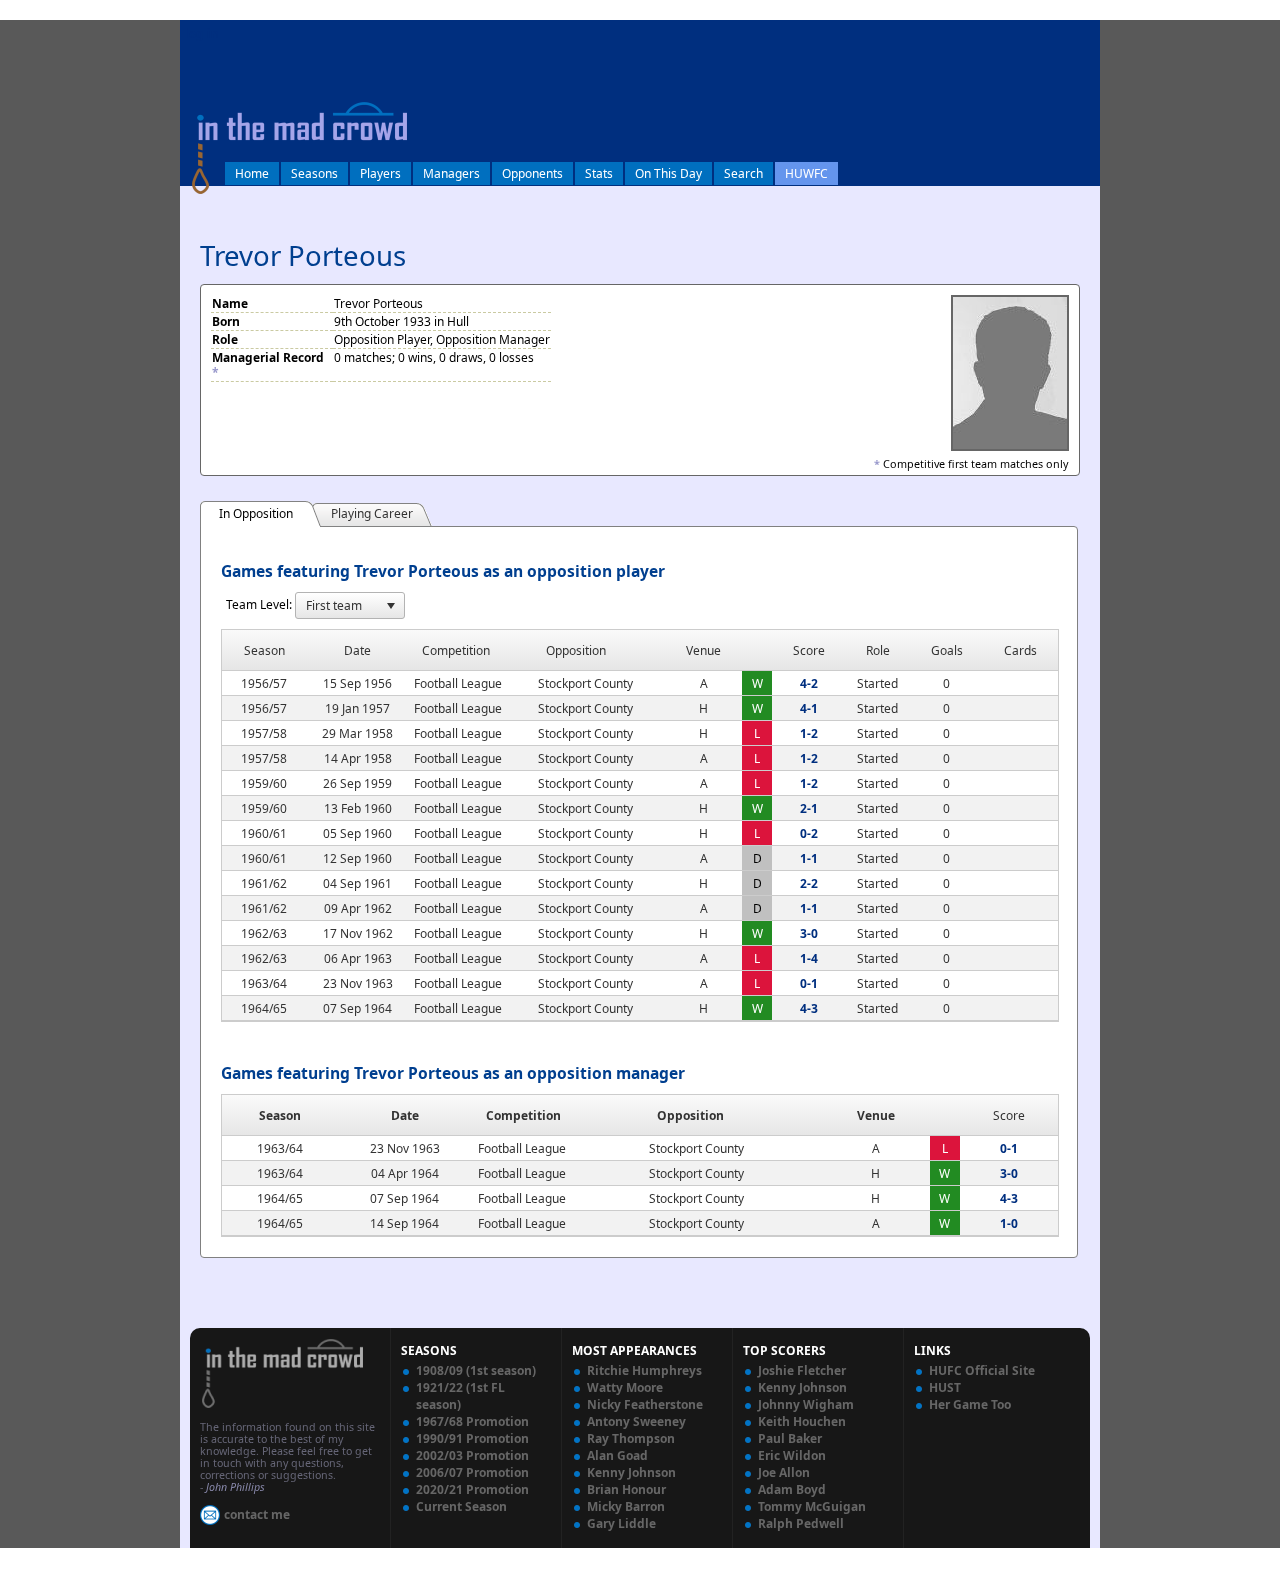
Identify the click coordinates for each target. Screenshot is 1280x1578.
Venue (876, 1115)
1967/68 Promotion (472, 1421)
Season (280, 1115)
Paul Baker (790, 1438)
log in (202, 33)
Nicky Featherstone (645, 1404)
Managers (451, 173)
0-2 (809, 833)
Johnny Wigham (806, 1404)
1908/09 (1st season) (476, 1370)
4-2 (809, 683)
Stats (599, 173)
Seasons (314, 173)
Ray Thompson (631, 1438)
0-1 (809, 983)
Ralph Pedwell (801, 1523)
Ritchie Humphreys (644, 1370)
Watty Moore (625, 1387)
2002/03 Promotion (472, 1455)
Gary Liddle (621, 1523)
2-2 (809, 883)
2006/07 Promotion (472, 1472)
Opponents (532, 173)
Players (380, 173)
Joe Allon (784, 1472)
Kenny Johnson (631, 1472)
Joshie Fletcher (802, 1370)
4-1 (809, 708)
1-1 (809, 858)
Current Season (461, 1506)
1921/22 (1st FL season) (460, 1396)
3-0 (809, 933)
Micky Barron (626, 1506)
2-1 (809, 808)
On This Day (668, 173)
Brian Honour (626, 1489)
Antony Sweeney (636, 1421)
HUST (945, 1387)
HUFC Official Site (982, 1370)
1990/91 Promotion (472, 1438)
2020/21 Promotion (472, 1489)
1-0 (1009, 1223)
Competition (523, 1115)
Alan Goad (617, 1455)
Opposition (690, 1115)
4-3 (809, 1008)
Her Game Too (970, 1404)
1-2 (809, 733)
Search (743, 173)
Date (405, 1115)
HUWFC (806, 173)
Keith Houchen (802, 1421)
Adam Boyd (792, 1489)
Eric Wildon (792, 1455)
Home (252, 173)
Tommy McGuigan (812, 1506)
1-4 (809, 958)
